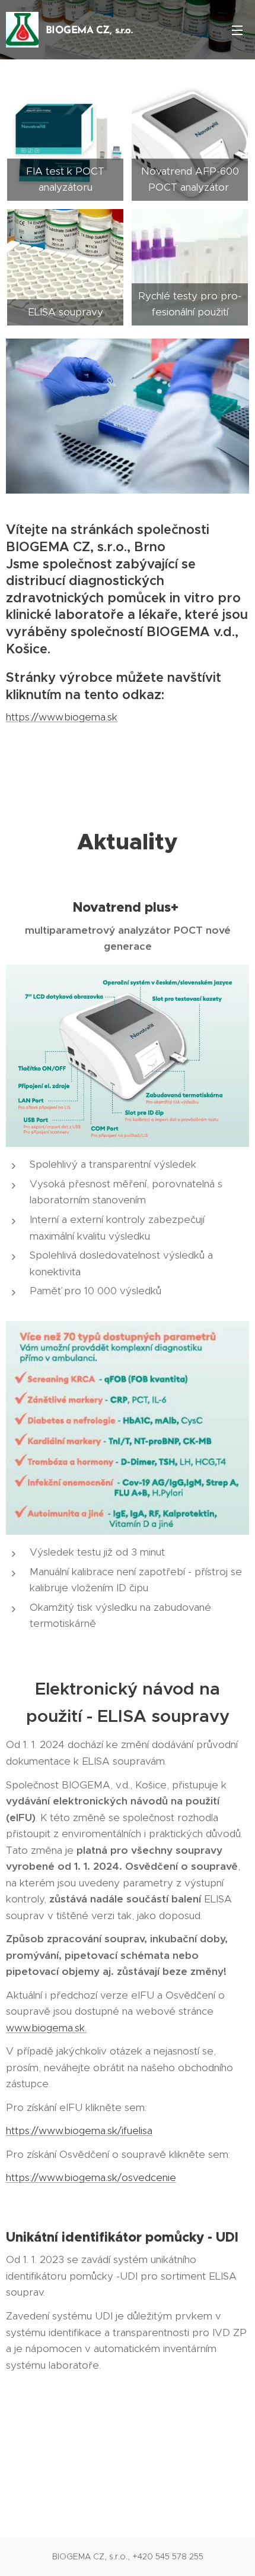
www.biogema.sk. (46, 2028)
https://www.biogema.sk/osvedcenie (91, 2177)
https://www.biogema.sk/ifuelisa (79, 2131)
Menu (237, 30)
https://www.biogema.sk (62, 717)
